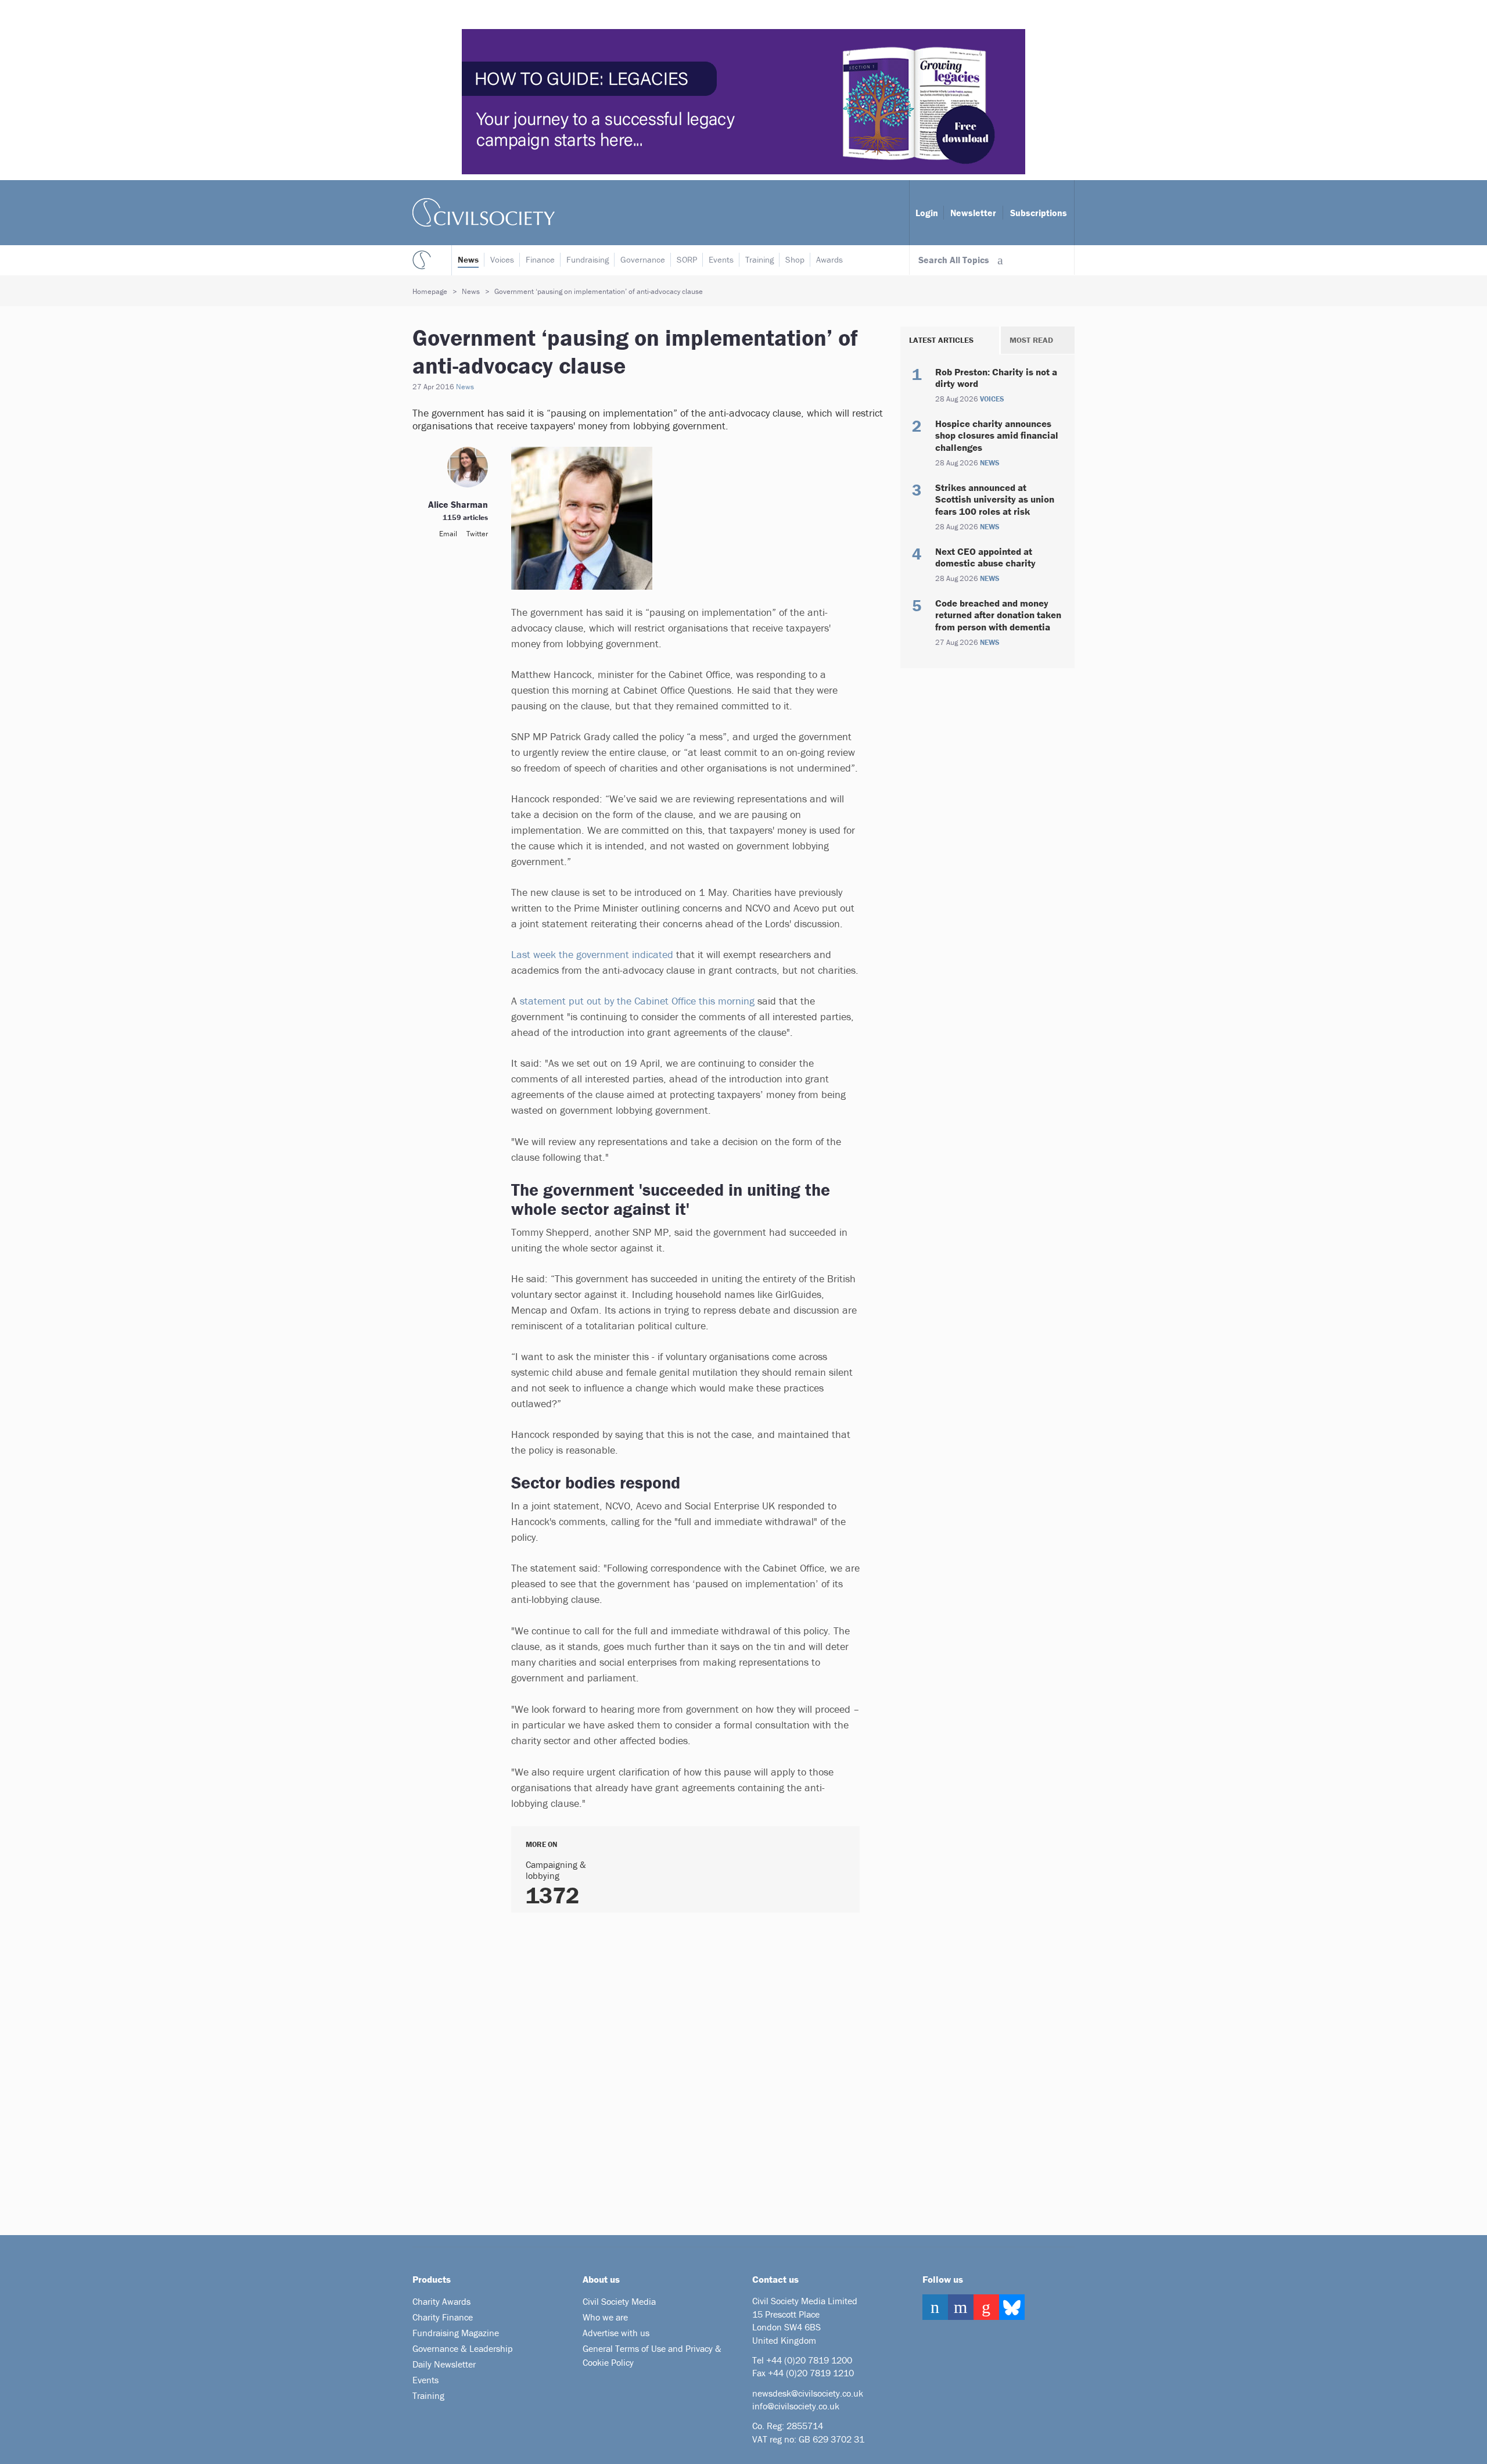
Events (721, 259)
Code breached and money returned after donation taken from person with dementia (998, 615)
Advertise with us (616, 2333)
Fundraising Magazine (456, 2333)
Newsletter (973, 213)
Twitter (477, 534)
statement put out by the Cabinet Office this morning (637, 1001)
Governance (643, 259)
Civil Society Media (619, 2301)
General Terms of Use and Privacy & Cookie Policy (652, 2355)
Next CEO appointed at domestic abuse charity (985, 557)
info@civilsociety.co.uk (796, 2406)
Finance (540, 259)
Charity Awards (441, 2301)
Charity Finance (443, 2317)
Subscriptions (1039, 213)
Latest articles (941, 340)
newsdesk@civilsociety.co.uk (808, 2393)
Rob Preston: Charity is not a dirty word (996, 378)
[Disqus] (671, 2070)
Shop (795, 259)
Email (448, 534)
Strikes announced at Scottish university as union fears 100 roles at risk (995, 499)
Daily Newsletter (444, 2364)
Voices (502, 259)
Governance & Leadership (463, 2348)
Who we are (605, 2317)
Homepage (430, 291)
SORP (687, 259)
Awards (829, 259)
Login (927, 213)
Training (759, 259)
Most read (1031, 340)
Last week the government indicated (594, 954)
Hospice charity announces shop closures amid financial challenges (997, 435)
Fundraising (588, 259)
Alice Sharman (458, 504)
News (468, 259)
